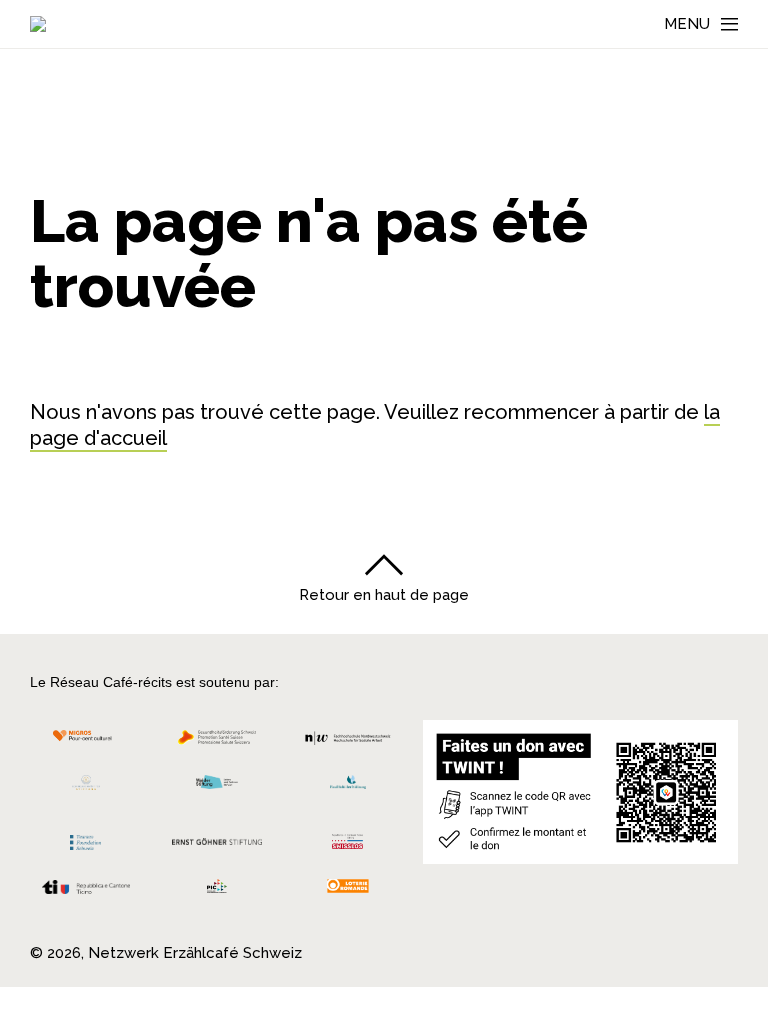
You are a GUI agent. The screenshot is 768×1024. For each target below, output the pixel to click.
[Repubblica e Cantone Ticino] (86, 892)
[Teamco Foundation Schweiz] (86, 840)
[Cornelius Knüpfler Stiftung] (86, 787)
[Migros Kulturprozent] (86, 742)
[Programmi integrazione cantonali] (217, 891)
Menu (687, 24)
